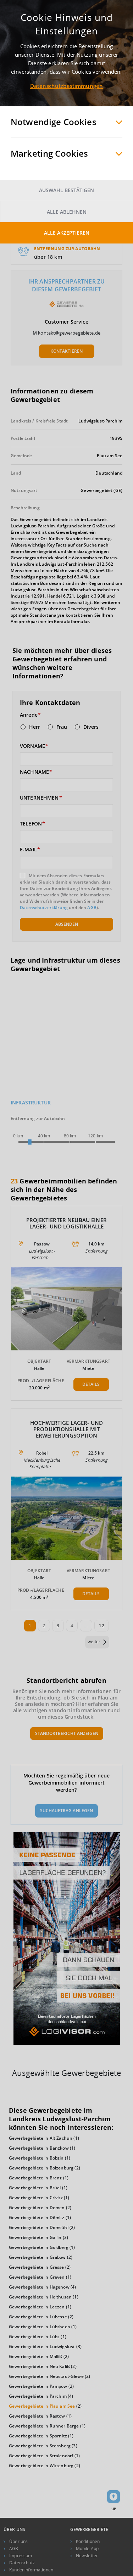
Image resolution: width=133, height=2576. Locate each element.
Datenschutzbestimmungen (66, 86)
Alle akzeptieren (67, 233)
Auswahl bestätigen (66, 190)
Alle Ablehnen (67, 212)
